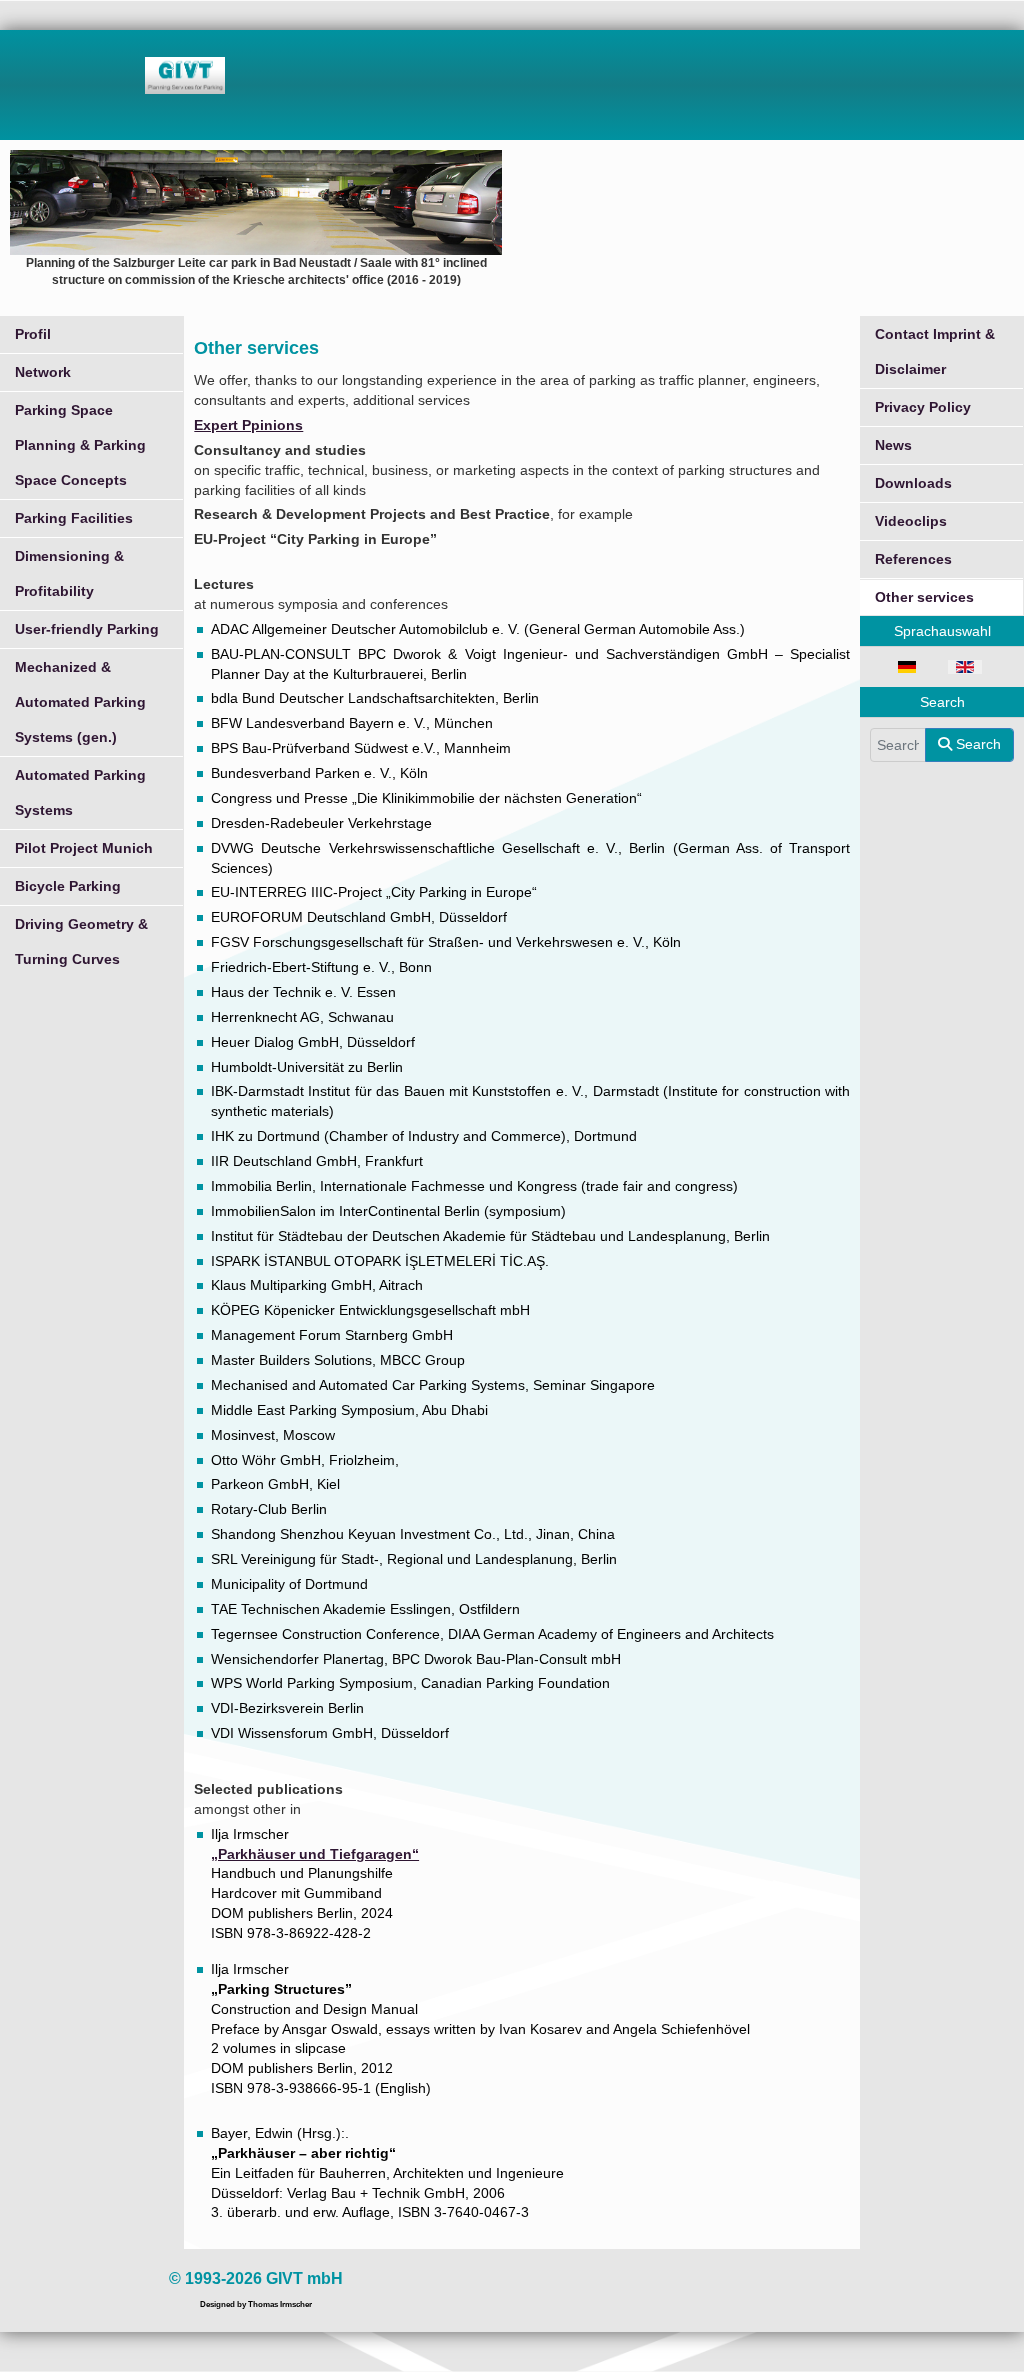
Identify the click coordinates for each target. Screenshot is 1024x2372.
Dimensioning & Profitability (69, 573)
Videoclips (911, 521)
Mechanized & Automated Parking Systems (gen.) (80, 702)
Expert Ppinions (248, 425)
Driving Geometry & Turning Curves (81, 941)
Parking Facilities (74, 518)
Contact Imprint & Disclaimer (935, 351)
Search (976, 744)
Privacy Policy (923, 407)
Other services (924, 597)
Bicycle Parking (68, 886)
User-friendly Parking (87, 629)
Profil (33, 334)
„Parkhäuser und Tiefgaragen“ (315, 1854)
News (893, 445)
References (913, 559)
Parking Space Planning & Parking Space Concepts (80, 445)
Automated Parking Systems (80, 792)
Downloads (913, 483)
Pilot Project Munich (84, 848)
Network (43, 372)
